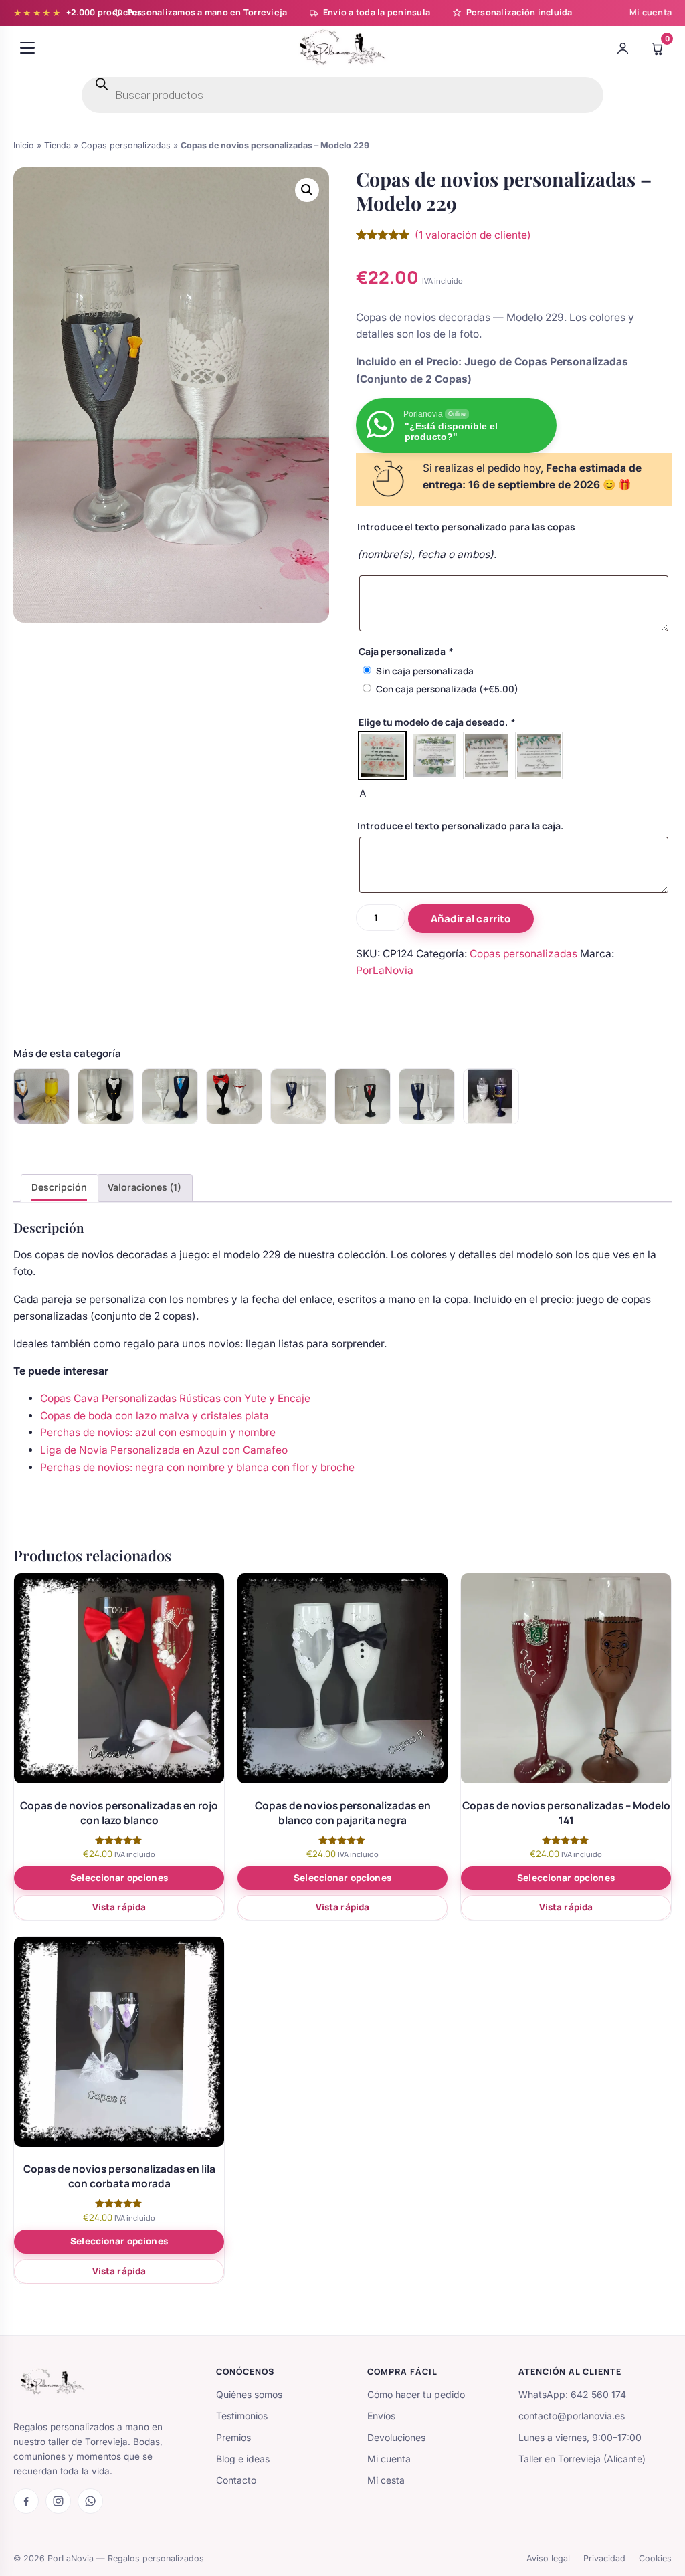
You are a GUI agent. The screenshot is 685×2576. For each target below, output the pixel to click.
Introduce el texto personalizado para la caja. (460, 826)
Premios (233, 2437)
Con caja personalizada (447, 689)
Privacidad (604, 2558)
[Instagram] (58, 2501)
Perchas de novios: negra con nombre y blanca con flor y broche (197, 1467)
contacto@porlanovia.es (572, 2416)
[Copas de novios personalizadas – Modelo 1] (298, 1096)
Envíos (381, 2416)
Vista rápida (119, 1907)
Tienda (58, 145)
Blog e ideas (243, 2459)
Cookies (655, 2558)
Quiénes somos (249, 2394)
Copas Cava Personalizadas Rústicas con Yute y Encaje (175, 1398)
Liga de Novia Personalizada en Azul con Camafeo (164, 1450)
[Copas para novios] (41, 1096)
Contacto (236, 2480)
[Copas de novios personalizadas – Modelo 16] (170, 1096)
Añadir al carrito (471, 919)
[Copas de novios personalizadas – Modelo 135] (234, 1096)
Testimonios (242, 2416)
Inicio (24, 145)
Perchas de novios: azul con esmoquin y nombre (158, 1432)
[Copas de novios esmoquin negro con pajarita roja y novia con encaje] (363, 1096)
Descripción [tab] (59, 1187)
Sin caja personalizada (425, 671)
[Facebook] (26, 2501)
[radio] (382, 756)
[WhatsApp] (90, 2501)
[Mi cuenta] (623, 48)
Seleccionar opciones (119, 1878)
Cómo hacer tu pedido (416, 2394)
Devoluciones (396, 2437)
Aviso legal (548, 2558)
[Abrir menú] (27, 48)
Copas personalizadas (126, 145)
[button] (307, 190)
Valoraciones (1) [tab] (144, 1187)
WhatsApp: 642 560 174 (572, 2394)
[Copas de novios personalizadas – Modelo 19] (106, 1096)
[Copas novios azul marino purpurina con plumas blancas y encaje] (491, 1096)
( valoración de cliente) (473, 235)
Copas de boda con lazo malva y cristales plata (155, 1416)
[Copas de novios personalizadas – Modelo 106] (427, 1096)
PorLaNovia (385, 970)
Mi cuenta (651, 12)
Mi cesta (386, 2480)
